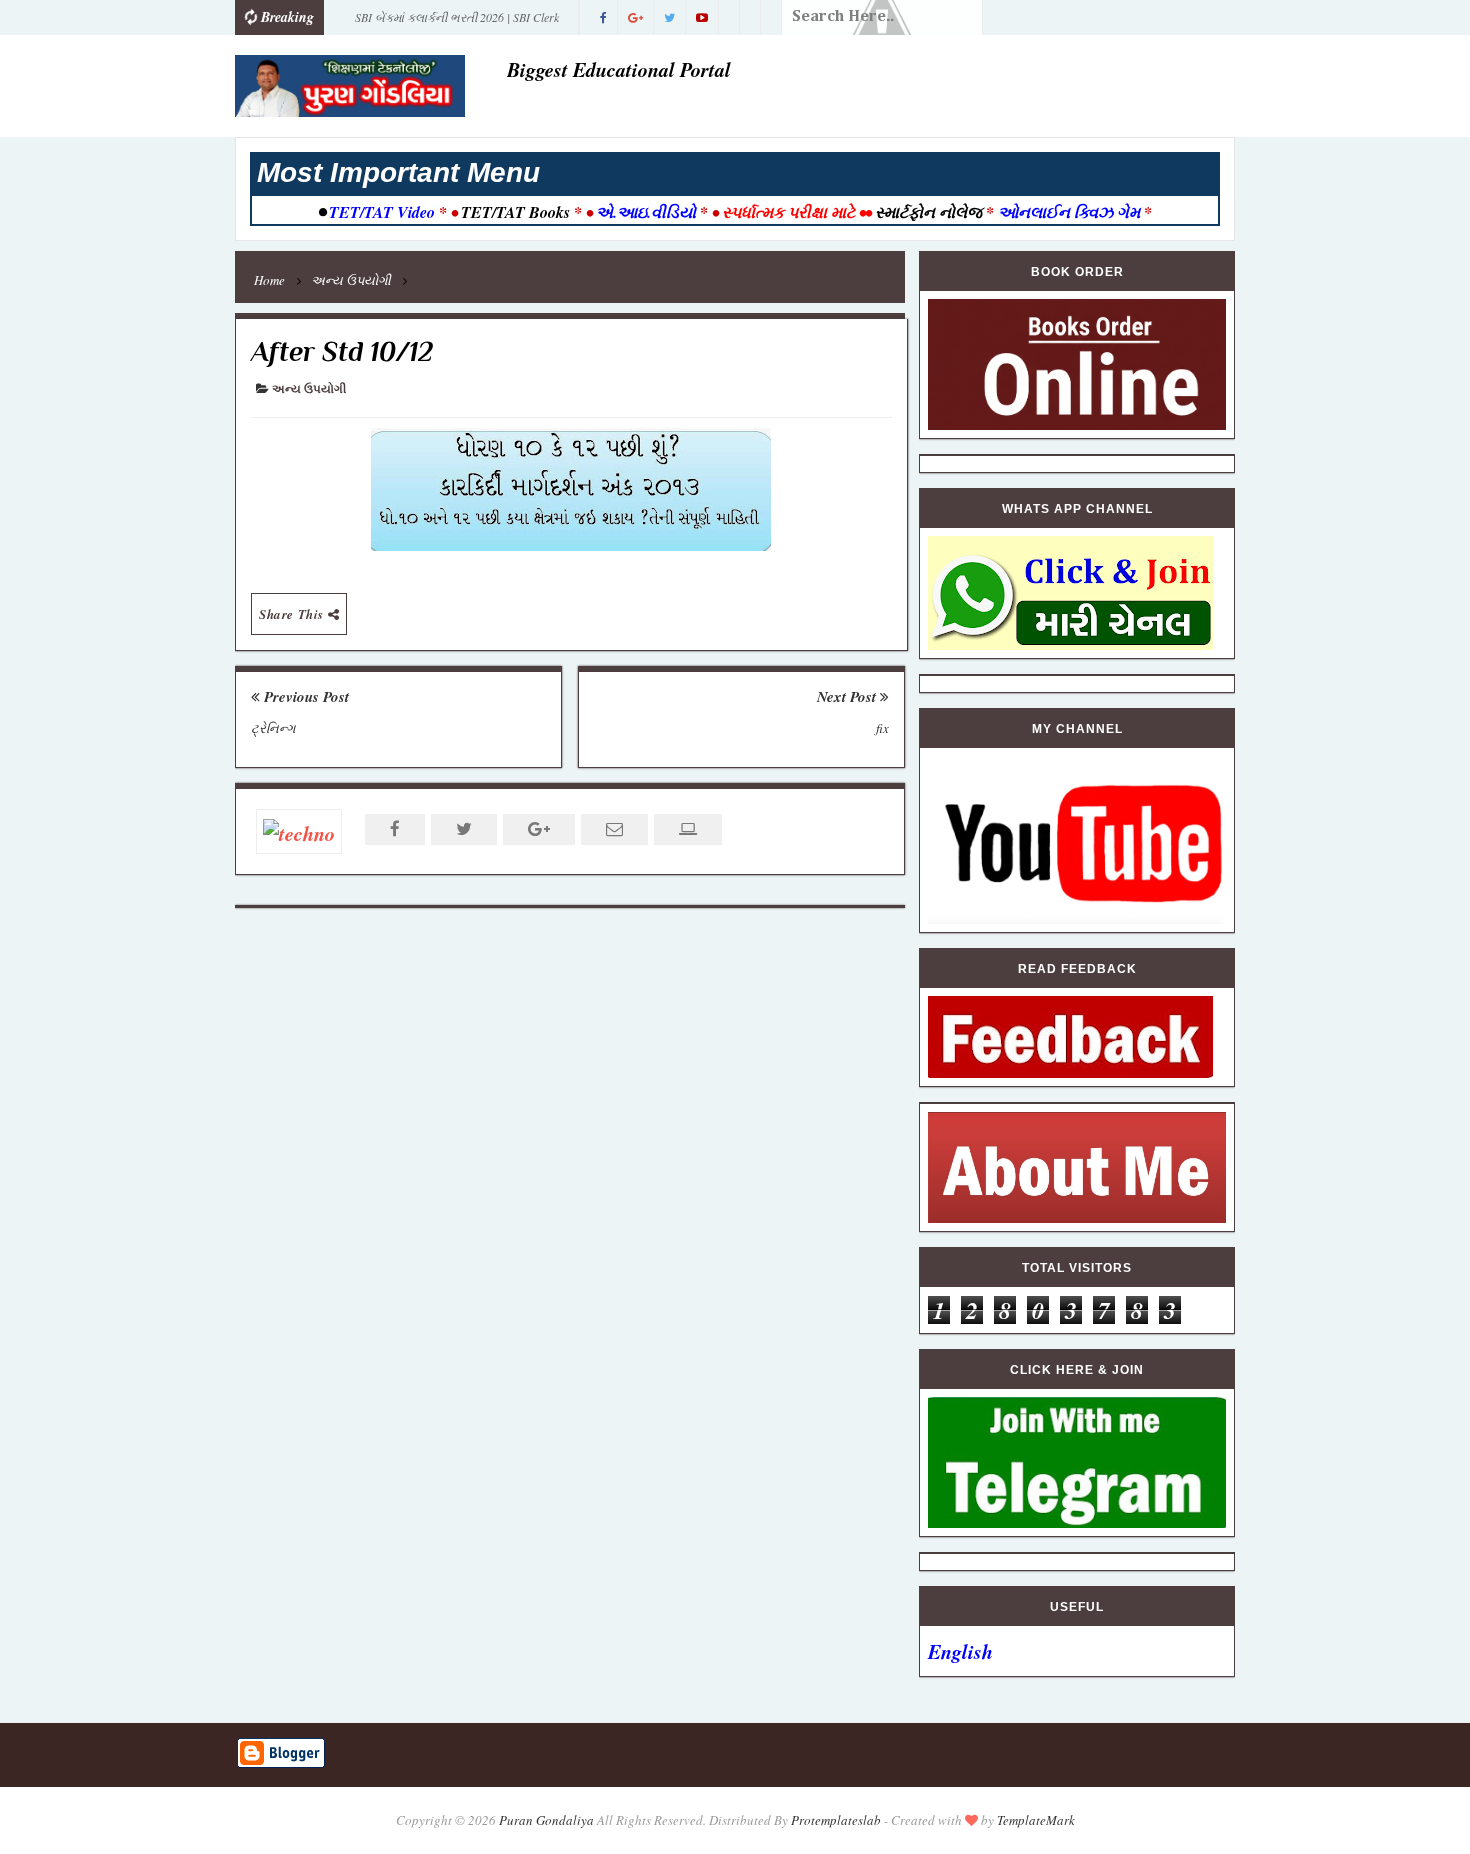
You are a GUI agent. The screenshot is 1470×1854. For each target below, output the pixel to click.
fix (882, 728)
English (960, 1651)
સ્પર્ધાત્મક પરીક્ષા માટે (788, 212)
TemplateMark (1036, 1820)
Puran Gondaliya (546, 1820)
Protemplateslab (836, 1820)
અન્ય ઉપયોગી (309, 390)
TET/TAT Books (515, 212)
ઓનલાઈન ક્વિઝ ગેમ (1071, 212)
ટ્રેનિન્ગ (273, 728)
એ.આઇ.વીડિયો (646, 212)
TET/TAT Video (382, 212)
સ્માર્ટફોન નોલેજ (928, 212)
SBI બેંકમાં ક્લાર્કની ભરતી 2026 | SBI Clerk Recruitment (457, 22)
